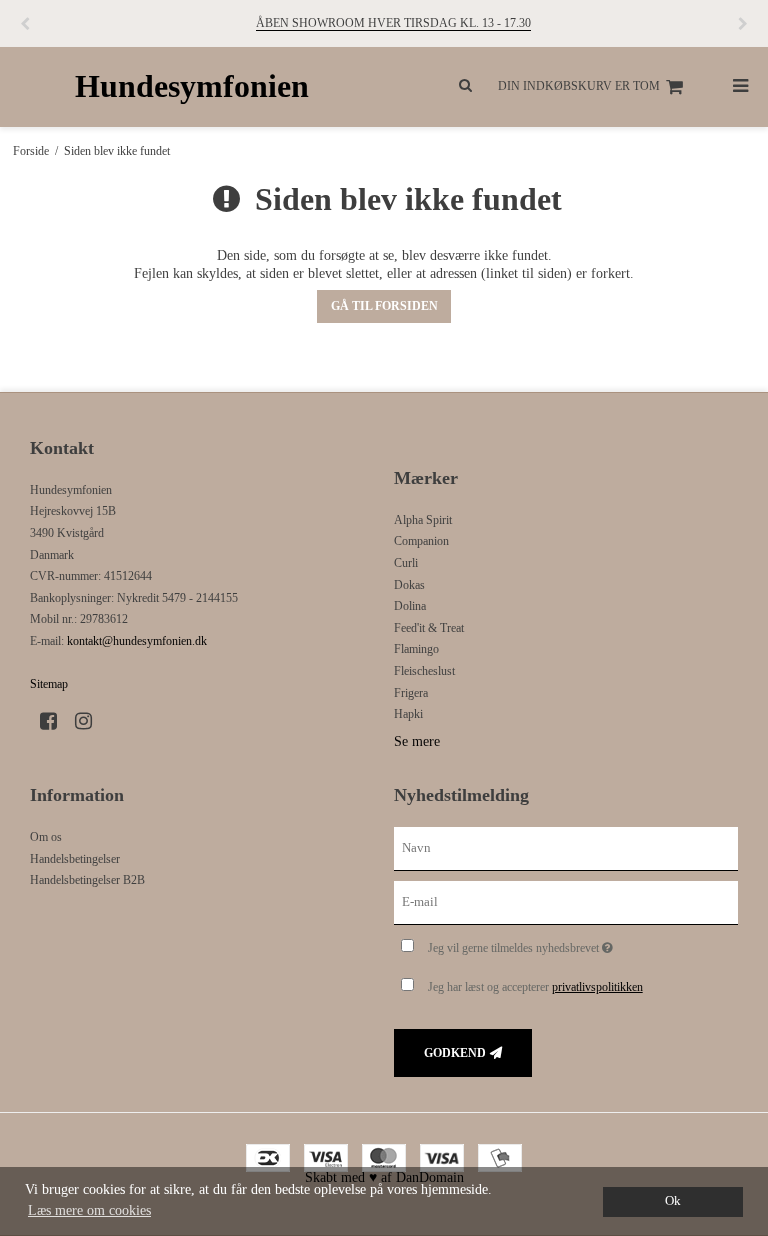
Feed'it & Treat (429, 628)
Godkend (455, 1053)
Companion (421, 541)
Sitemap (49, 684)
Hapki (408, 714)
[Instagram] (90, 721)
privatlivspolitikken (597, 987)
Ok (673, 1201)
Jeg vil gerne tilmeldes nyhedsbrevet (570, 943)
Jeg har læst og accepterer (535, 987)
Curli (406, 563)
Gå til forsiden (384, 306)
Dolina (410, 606)
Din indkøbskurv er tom (579, 86)
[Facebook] (55, 721)
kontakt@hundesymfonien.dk (137, 641)
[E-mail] (566, 901)
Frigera (411, 693)
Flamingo (416, 649)
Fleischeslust (424, 671)
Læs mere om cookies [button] (89, 1210)
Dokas (409, 585)
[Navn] (566, 847)
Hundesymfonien (192, 86)
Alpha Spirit (423, 520)
